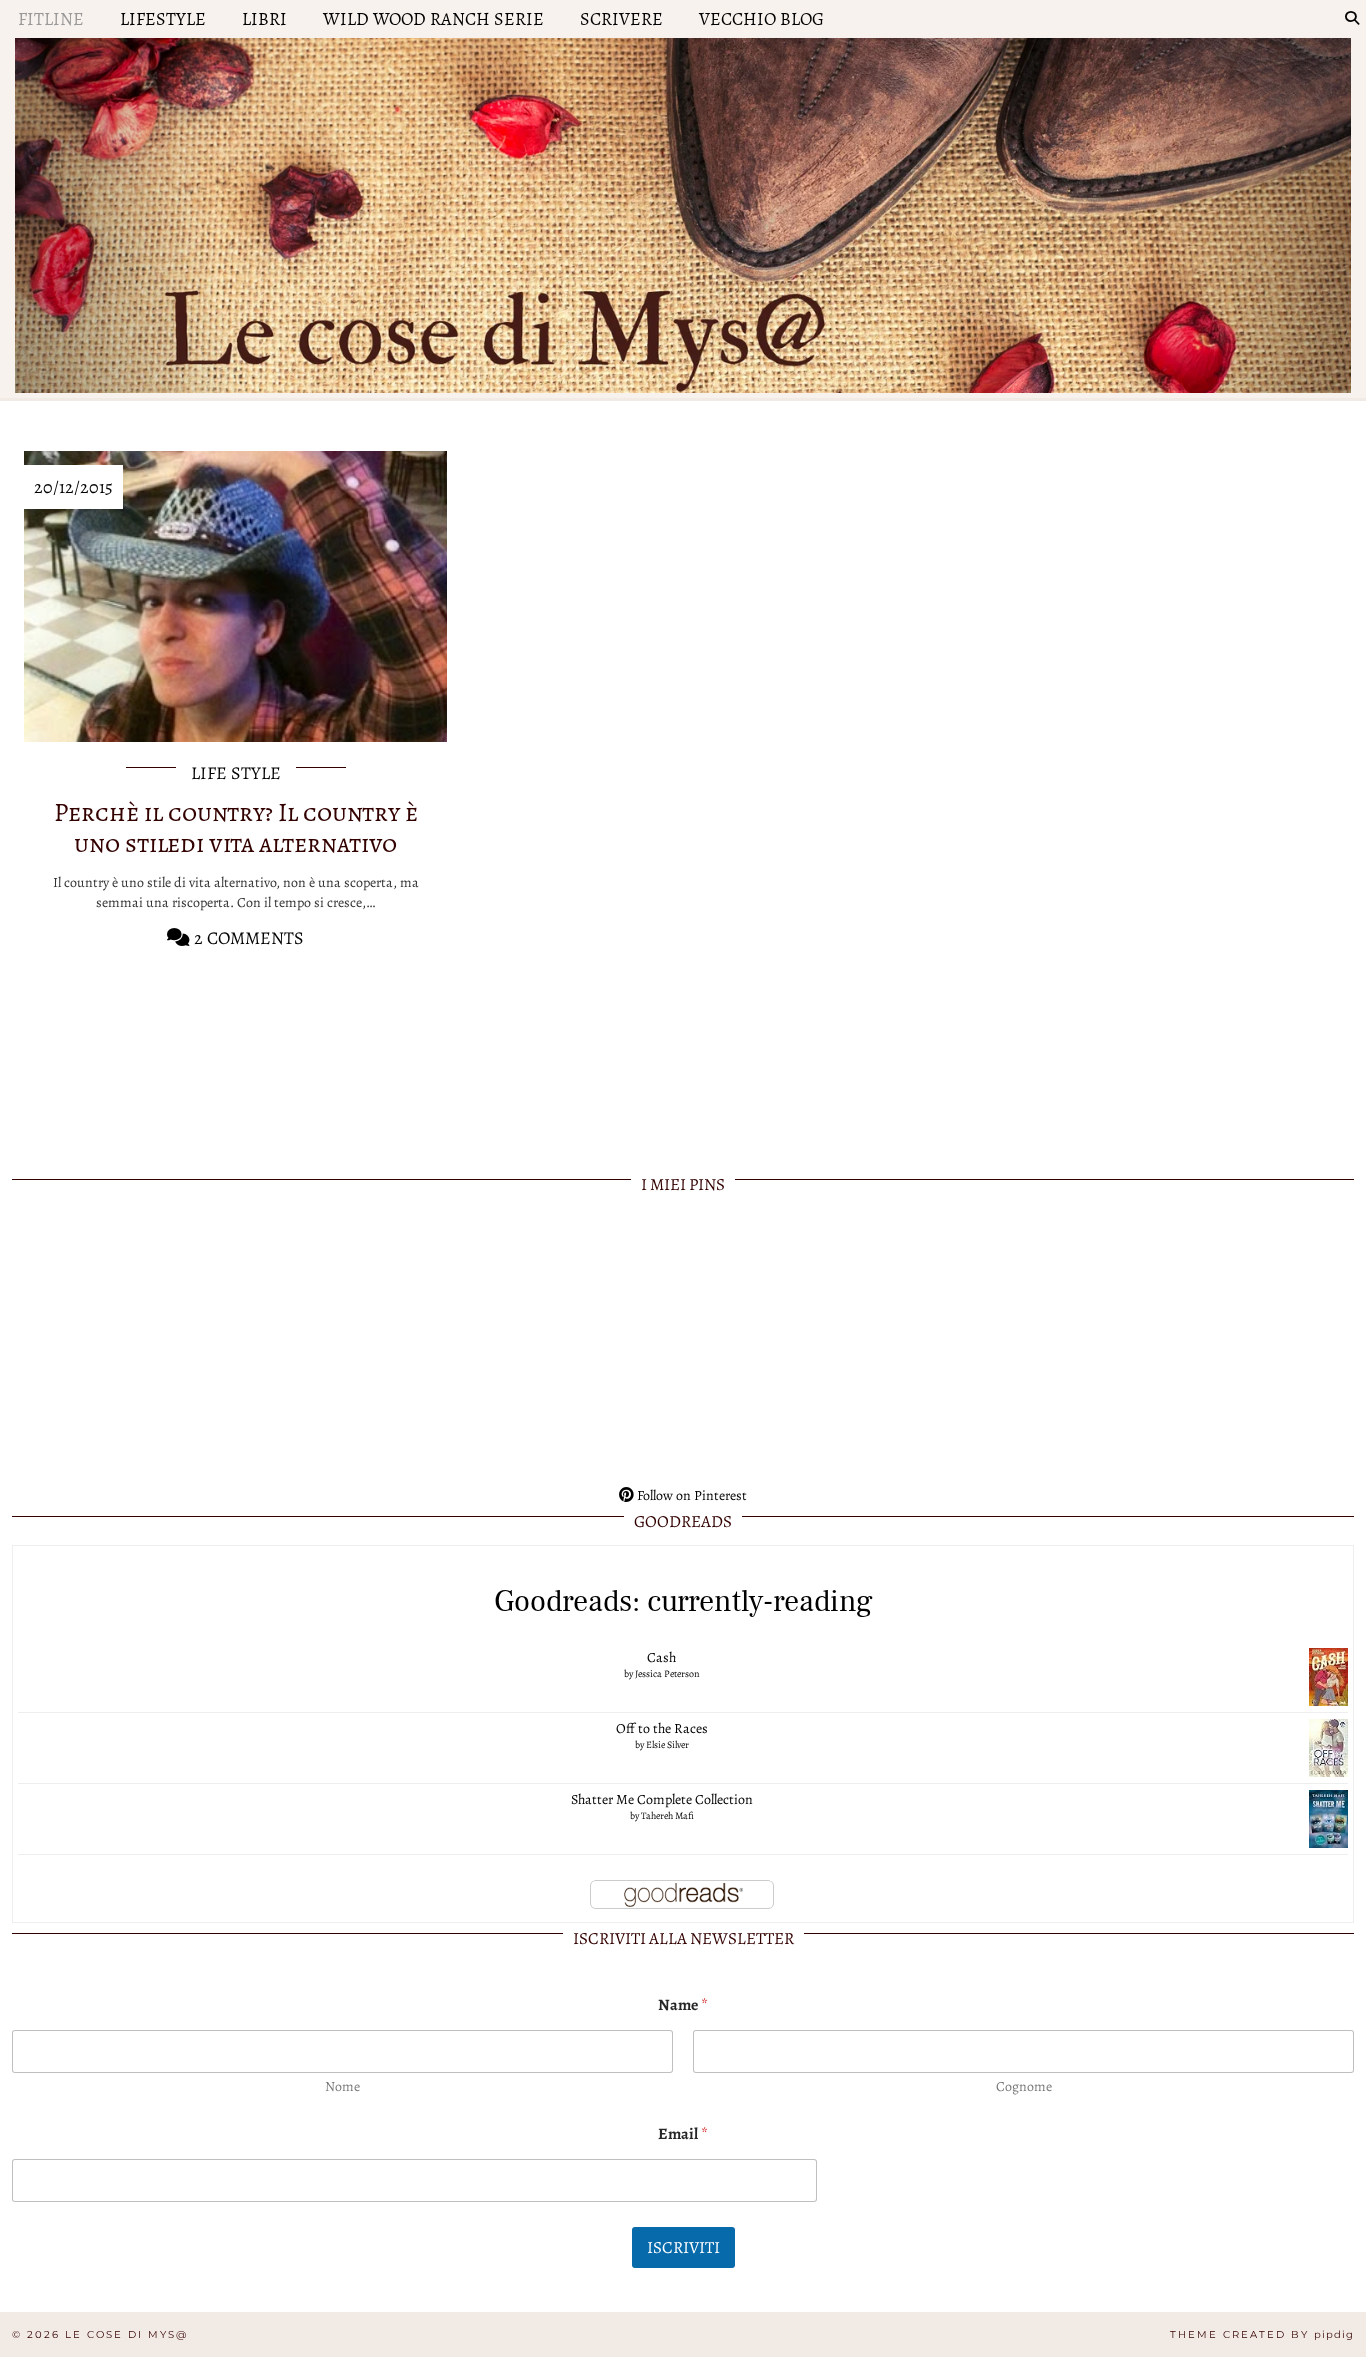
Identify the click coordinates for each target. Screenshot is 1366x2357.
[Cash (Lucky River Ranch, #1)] (1328, 1675)
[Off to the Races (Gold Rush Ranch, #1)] (1328, 1746)
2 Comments (247, 938)
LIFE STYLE (236, 773)
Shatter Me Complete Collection (662, 1799)
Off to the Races (662, 1728)
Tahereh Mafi (667, 1815)
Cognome (1024, 2086)
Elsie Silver (667, 1744)
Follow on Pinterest (690, 1495)
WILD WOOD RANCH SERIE (433, 19)
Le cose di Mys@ (126, 2334)
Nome (342, 2086)
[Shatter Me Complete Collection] (1328, 1817)
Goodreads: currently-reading (683, 1601)
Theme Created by (1262, 2334)
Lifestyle (163, 19)
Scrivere (621, 19)
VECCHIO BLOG (761, 19)
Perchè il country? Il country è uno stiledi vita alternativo (236, 828)
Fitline (51, 19)
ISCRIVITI (683, 2247)
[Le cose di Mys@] (683, 210)
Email (683, 2134)
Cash (661, 1657)
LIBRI (264, 19)
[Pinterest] (146, 1342)
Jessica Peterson (667, 1673)
